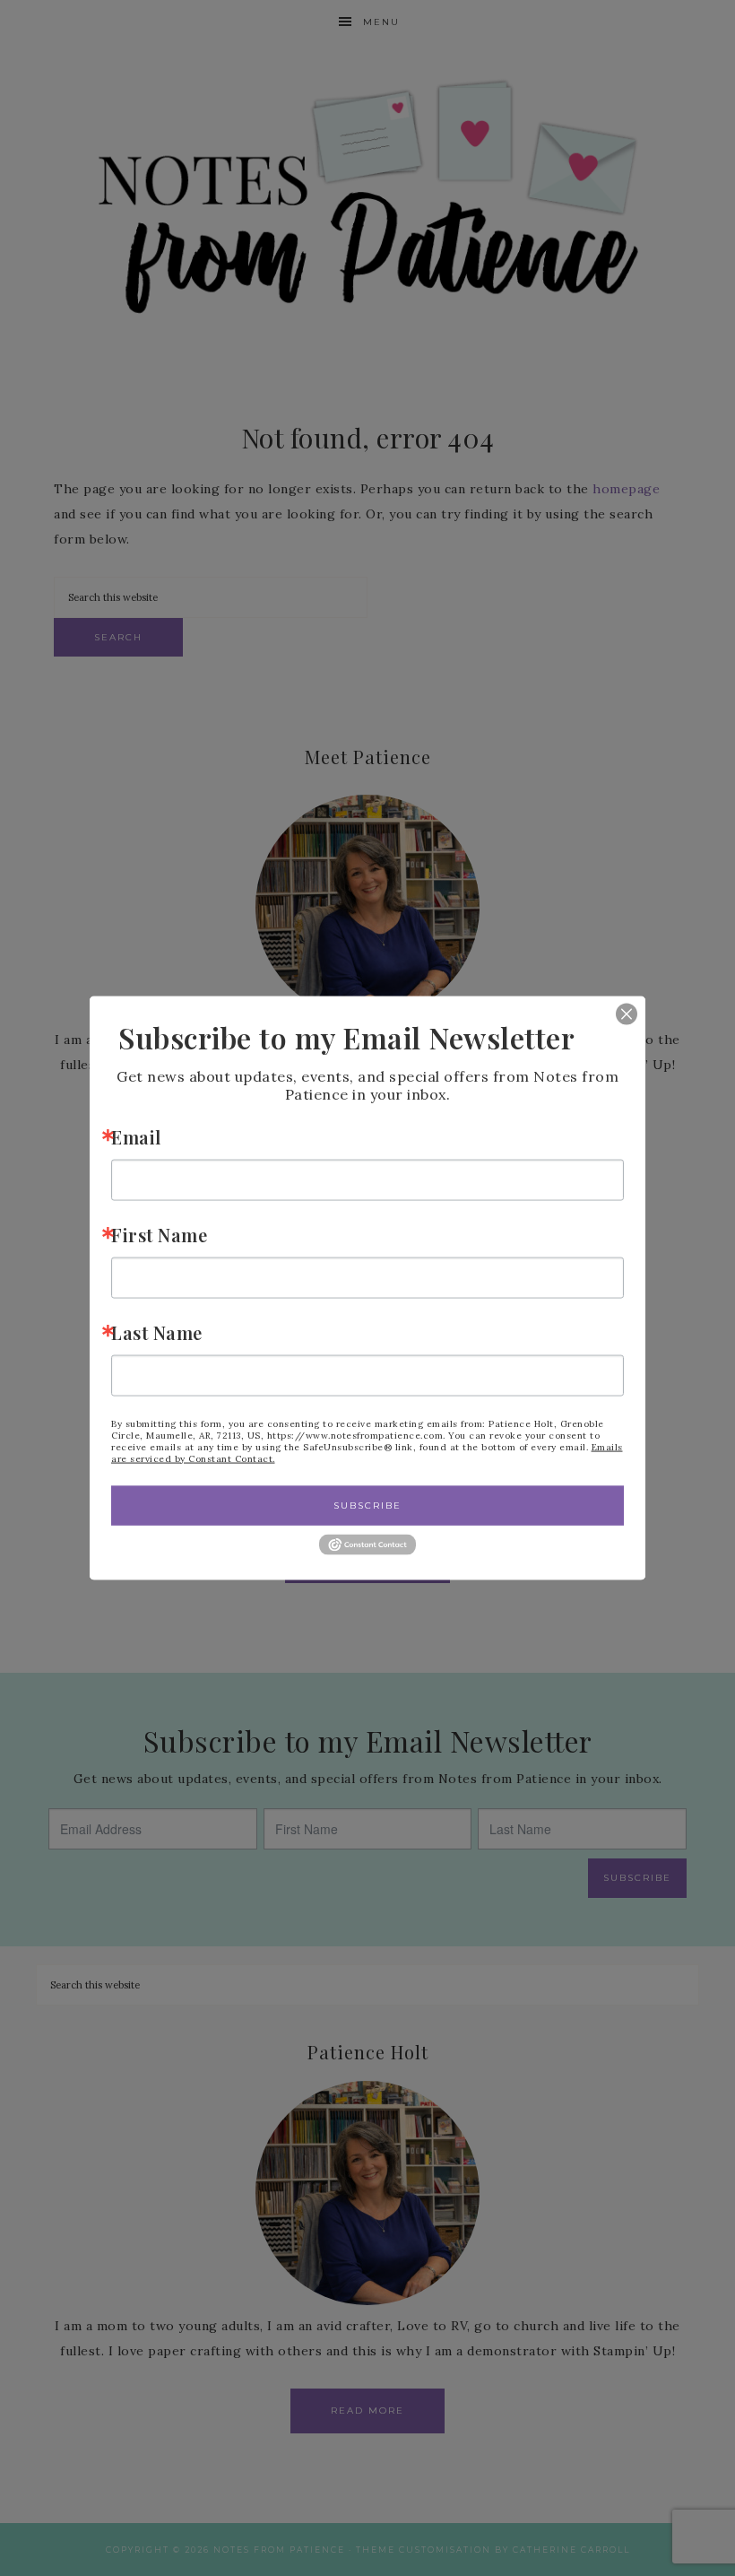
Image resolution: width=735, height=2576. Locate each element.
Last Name (157, 1332)
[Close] (614, 1014)
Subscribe (367, 1506)
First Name (159, 1235)
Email (136, 1137)
